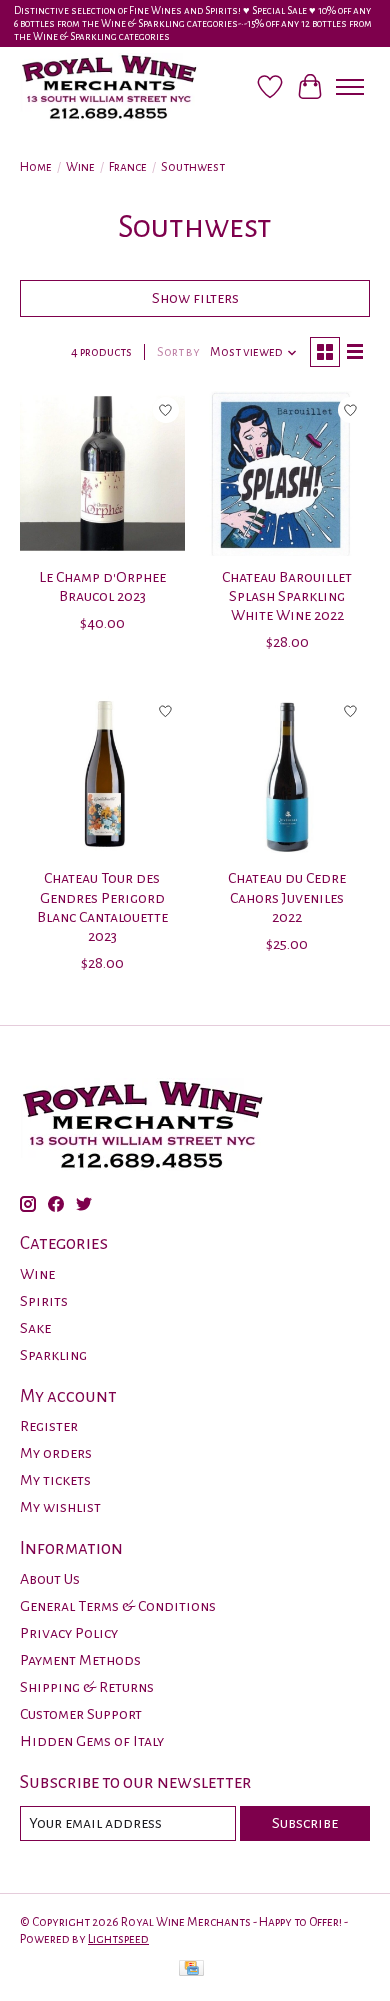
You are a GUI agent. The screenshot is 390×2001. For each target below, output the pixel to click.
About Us (50, 1579)
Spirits (44, 1301)
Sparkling (53, 1355)
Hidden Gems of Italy (92, 1741)
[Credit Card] (191, 1970)
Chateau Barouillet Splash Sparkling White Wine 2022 (287, 596)
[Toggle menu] (350, 87)
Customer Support (81, 1714)
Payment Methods (80, 1660)
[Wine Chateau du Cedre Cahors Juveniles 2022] (287, 774)
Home (36, 167)
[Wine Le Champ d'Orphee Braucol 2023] (102, 473)
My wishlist (60, 1507)
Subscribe (305, 1823)
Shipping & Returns (87, 1687)
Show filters (195, 298)
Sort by (178, 352)
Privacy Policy (69, 1633)
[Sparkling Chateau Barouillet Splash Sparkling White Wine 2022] (287, 473)
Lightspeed (118, 1939)
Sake (35, 1328)
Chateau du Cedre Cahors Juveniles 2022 (287, 897)
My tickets (55, 1480)
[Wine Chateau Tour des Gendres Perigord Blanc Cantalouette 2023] (102, 774)
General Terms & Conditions (118, 1606)
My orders (56, 1453)
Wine (80, 167)
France (128, 167)
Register (49, 1426)
